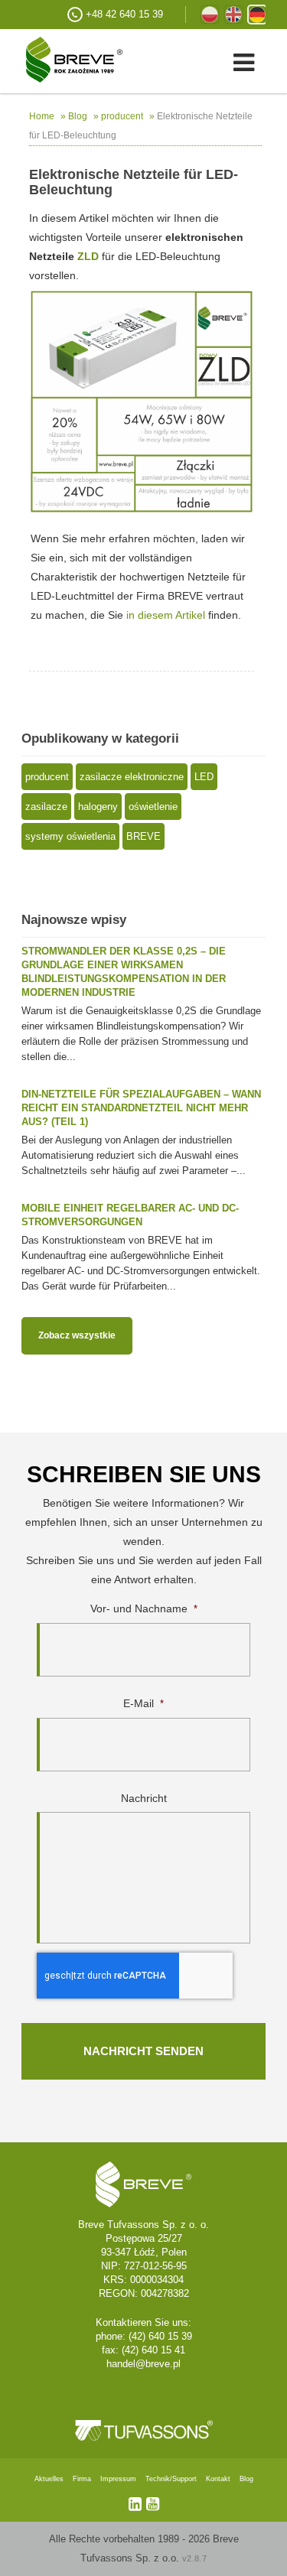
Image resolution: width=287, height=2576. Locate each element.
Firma (82, 2479)
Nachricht (144, 1798)
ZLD (88, 256)
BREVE (143, 836)
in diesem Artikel (166, 615)
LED (204, 777)
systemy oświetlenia (70, 836)
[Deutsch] (257, 15)
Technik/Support (171, 2479)
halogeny (98, 807)
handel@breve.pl (143, 2364)
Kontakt (218, 2479)
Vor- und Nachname (144, 1608)
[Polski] (210, 15)
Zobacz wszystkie (77, 1335)
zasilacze (46, 807)
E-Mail (143, 1703)
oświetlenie (153, 807)
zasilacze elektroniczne (132, 777)
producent (47, 777)
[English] (233, 15)
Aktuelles (49, 2479)
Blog (246, 2479)
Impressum (118, 2479)
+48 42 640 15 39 (124, 14)
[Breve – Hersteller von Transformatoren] (61, 59)
